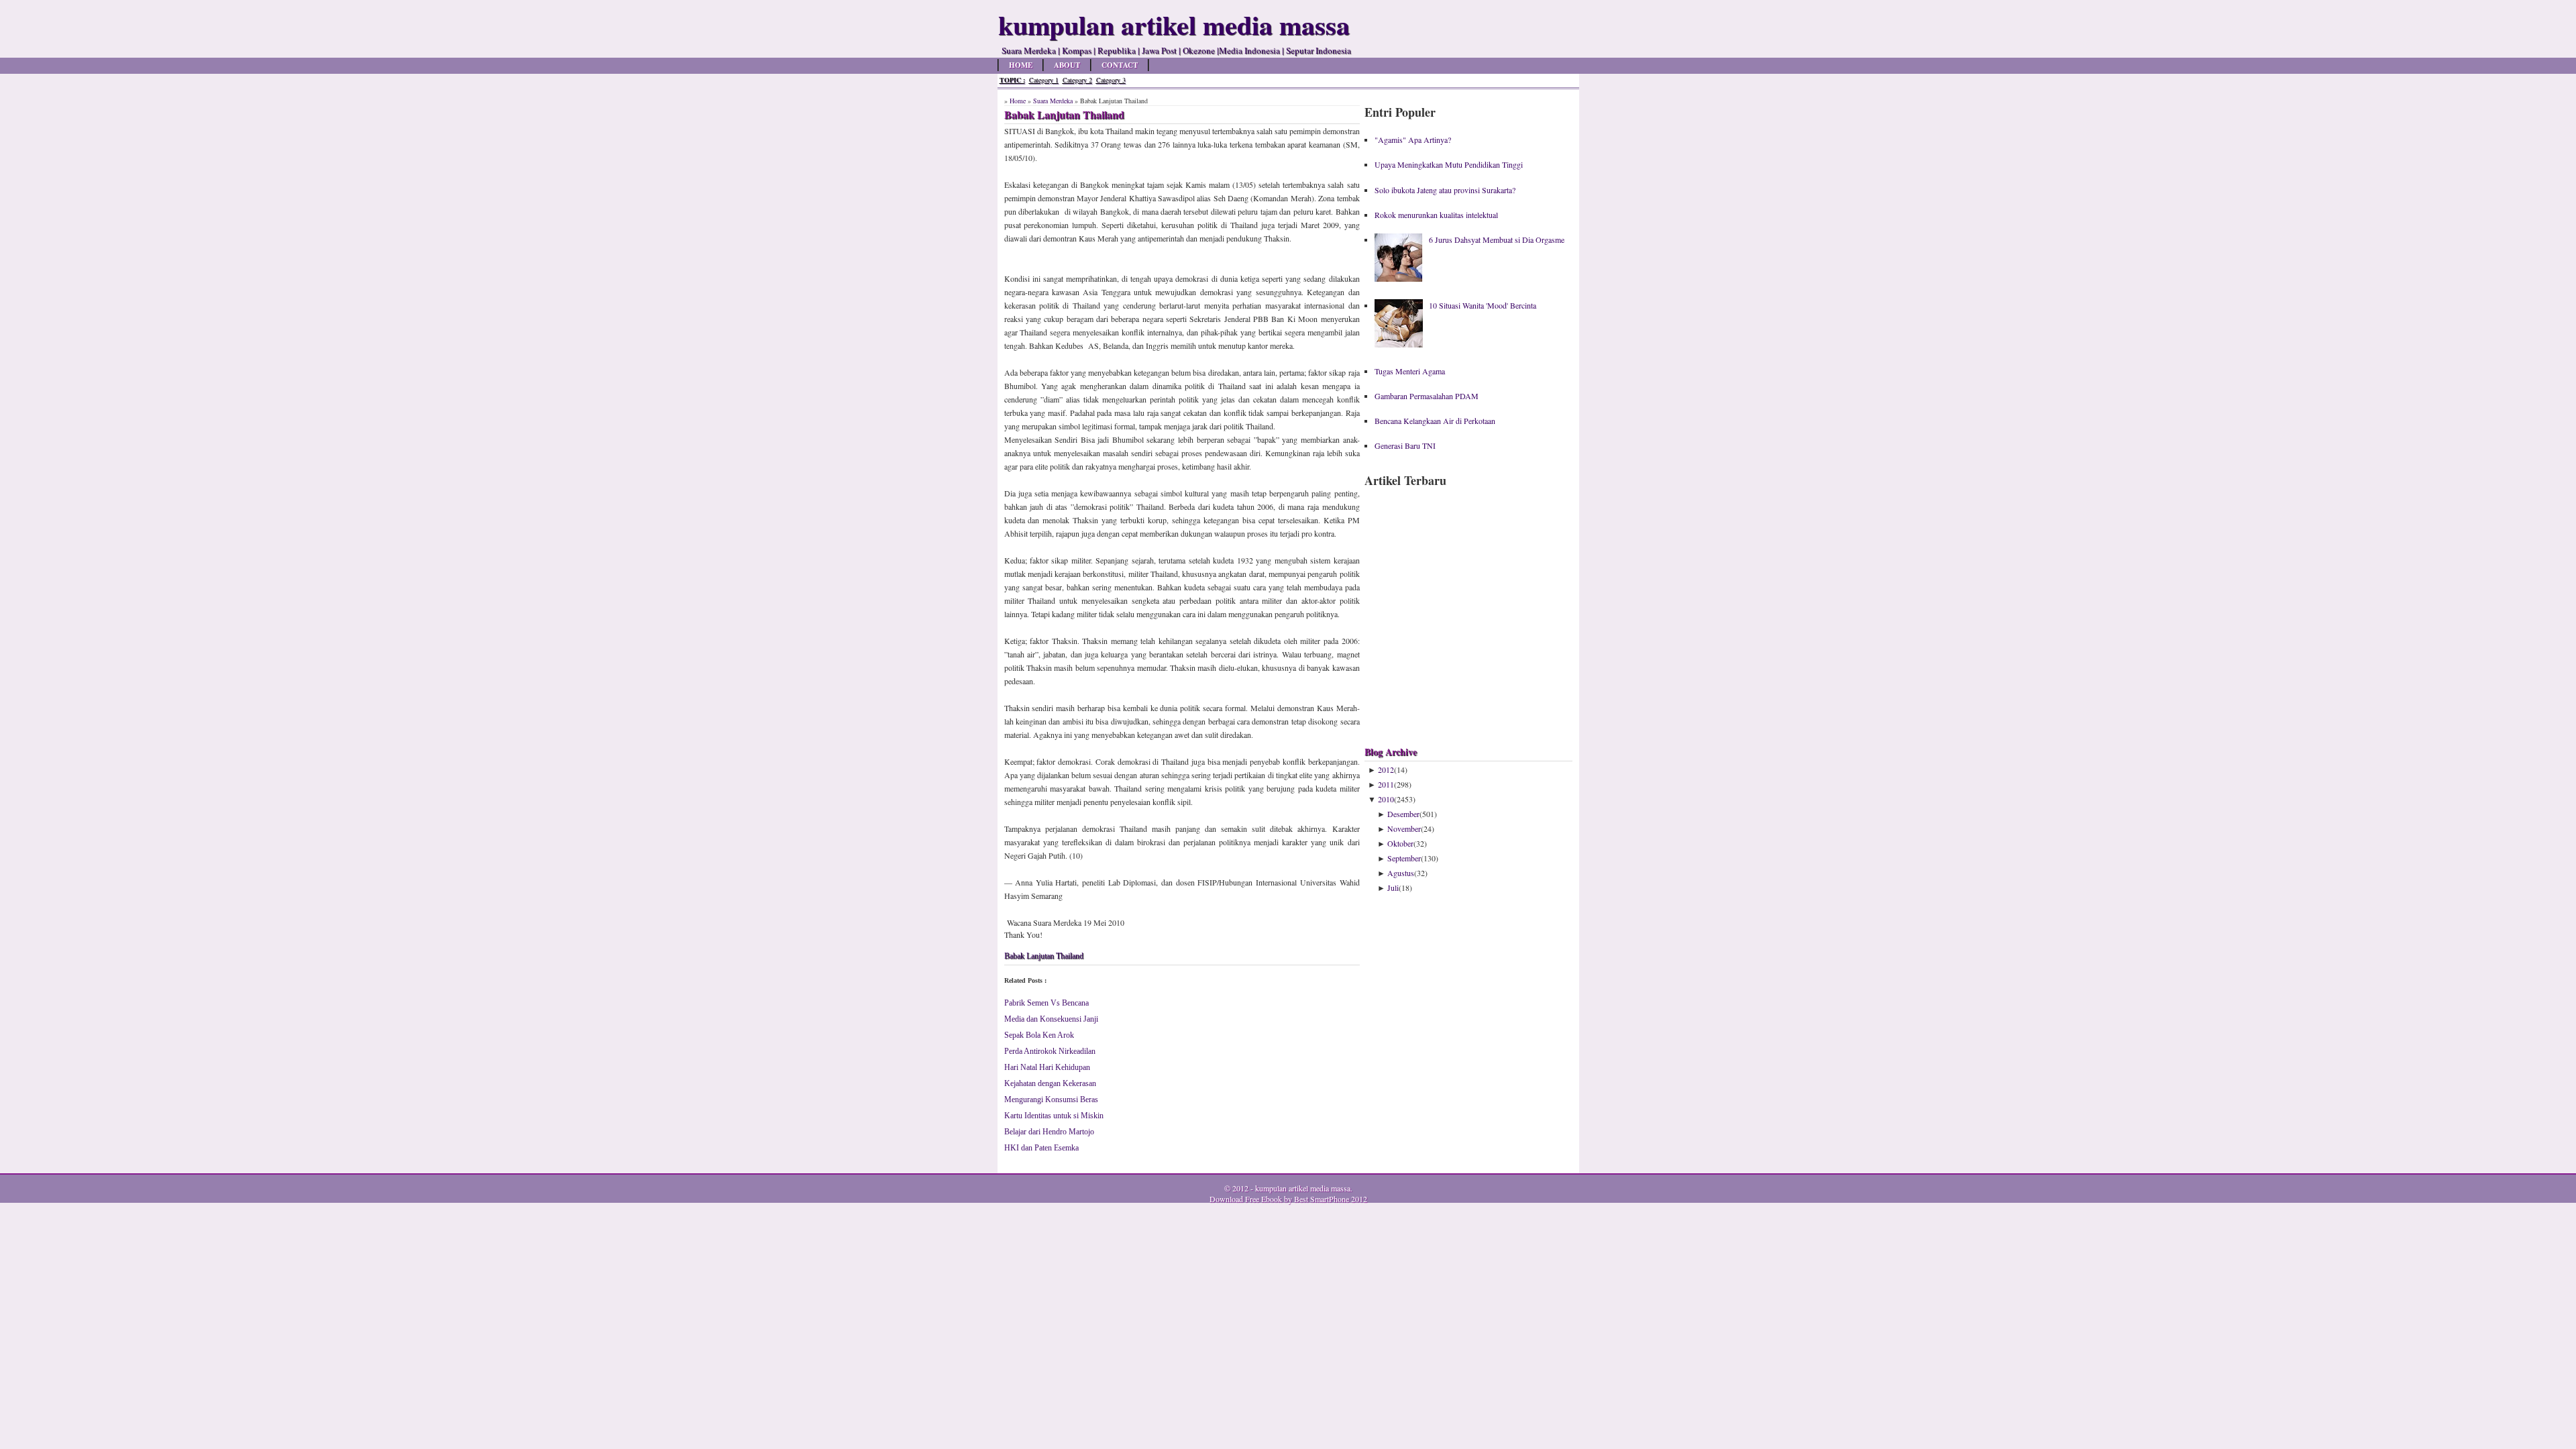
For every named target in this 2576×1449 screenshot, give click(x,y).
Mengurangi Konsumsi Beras (1051, 1099)
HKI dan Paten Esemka (1041, 1148)
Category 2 (1077, 80)
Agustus (1401, 873)
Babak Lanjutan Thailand (1044, 956)
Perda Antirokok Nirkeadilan (1050, 1051)
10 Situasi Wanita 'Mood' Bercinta (1483, 305)
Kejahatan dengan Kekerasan (1050, 1083)
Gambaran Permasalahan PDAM (1427, 396)
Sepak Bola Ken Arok (1039, 1035)
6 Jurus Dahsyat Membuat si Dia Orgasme (1497, 239)
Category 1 (1044, 80)
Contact (1120, 65)
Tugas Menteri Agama (1410, 371)
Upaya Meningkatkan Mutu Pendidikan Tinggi (1449, 164)
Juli (1393, 888)
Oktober (1400, 843)
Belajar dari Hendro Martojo (1049, 1132)
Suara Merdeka (1053, 101)
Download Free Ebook (1246, 1199)
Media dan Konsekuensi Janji (1051, 1019)
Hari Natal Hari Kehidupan (1047, 1067)
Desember (1403, 814)
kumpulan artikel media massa (1303, 1188)
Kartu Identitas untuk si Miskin (1054, 1116)
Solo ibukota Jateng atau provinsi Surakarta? (1445, 190)
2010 (1386, 799)
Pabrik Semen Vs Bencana (1046, 1003)
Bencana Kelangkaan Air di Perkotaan (1435, 421)
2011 (1386, 784)
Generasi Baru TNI (1405, 445)
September (1404, 858)
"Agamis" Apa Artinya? (1413, 140)
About (1067, 65)
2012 (1386, 769)
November (1404, 828)
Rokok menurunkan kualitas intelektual (1436, 215)
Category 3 (1111, 80)
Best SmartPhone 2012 (1331, 1199)
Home (1021, 65)
